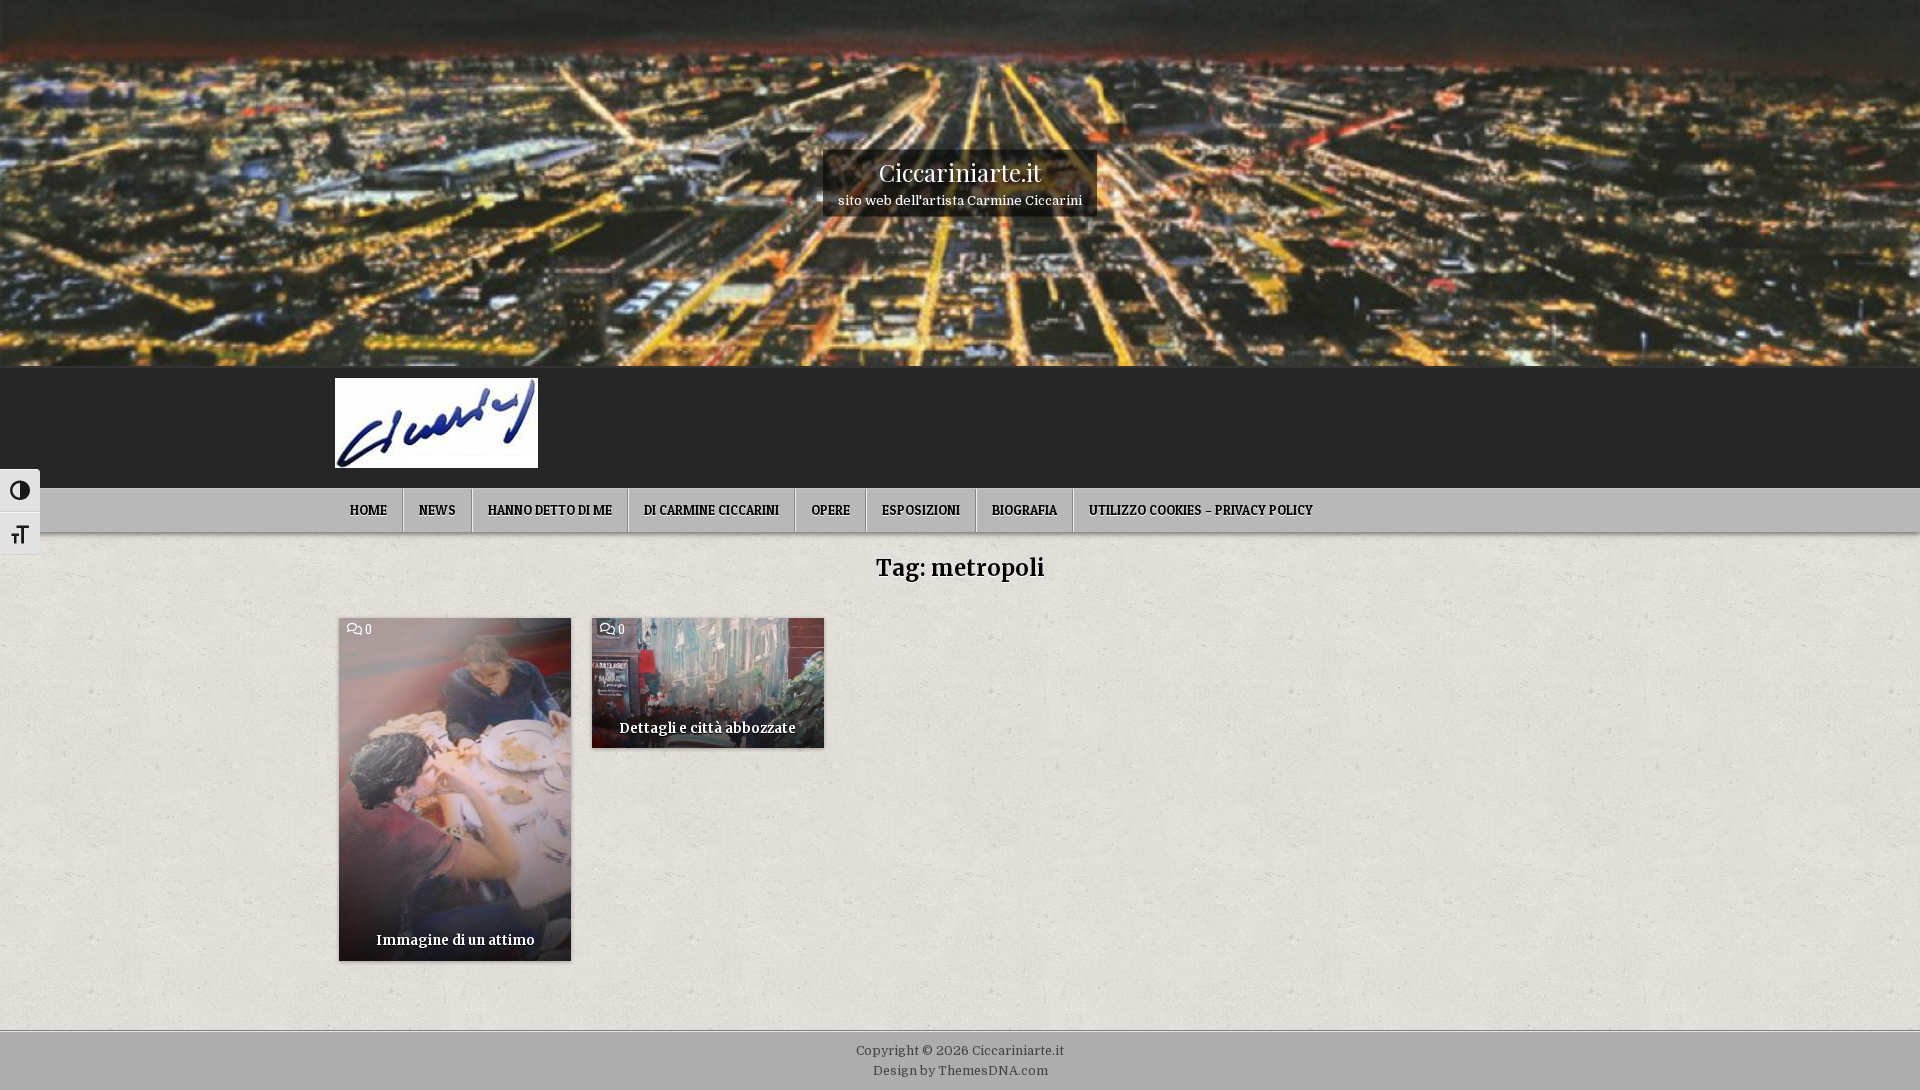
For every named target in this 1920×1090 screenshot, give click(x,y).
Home (368, 510)
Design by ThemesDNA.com (960, 1071)
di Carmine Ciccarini (711, 510)
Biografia (1024, 510)
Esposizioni (921, 510)
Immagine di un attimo (455, 940)
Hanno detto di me (550, 510)
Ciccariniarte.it (960, 171)
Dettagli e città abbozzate (707, 728)
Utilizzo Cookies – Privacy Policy (1201, 510)
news (437, 510)
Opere (830, 510)
